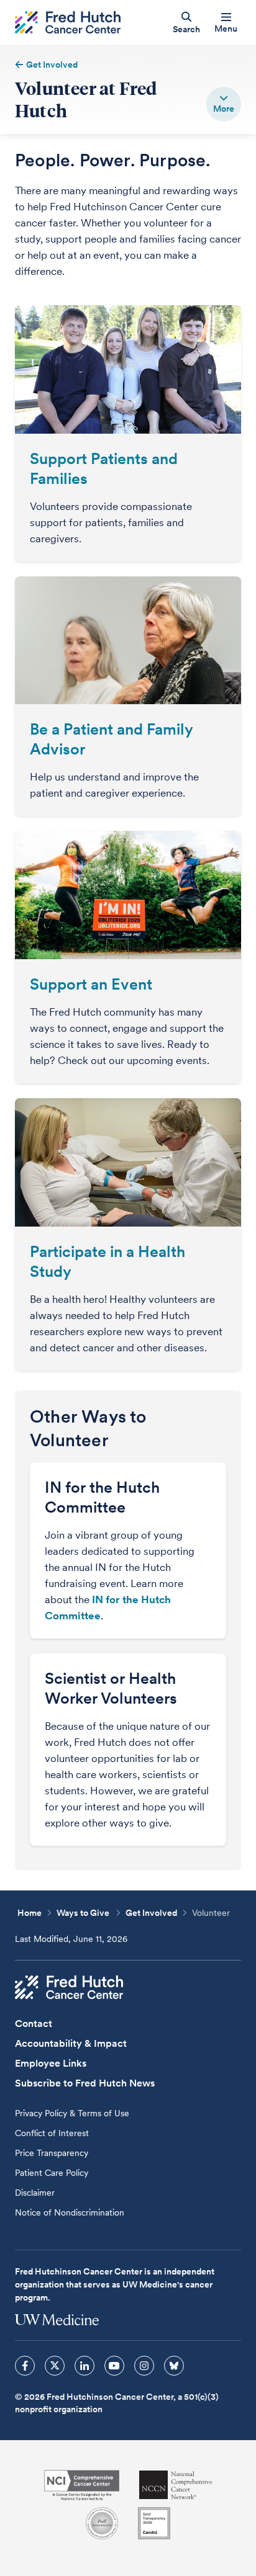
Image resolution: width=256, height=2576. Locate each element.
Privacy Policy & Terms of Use (72, 2113)
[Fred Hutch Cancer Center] (69, 1987)
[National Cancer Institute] (82, 2485)
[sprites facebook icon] (25, 2366)
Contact (34, 2024)
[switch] (224, 104)
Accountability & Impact (71, 2043)
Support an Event (91, 984)
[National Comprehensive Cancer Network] (176, 2485)
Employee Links (51, 2063)
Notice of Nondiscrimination (70, 2212)
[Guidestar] (154, 2523)
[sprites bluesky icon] (174, 2366)
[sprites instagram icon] (144, 2366)
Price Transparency (52, 2153)
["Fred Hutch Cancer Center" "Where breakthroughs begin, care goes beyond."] (68, 23)
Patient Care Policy (52, 2173)
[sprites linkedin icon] (85, 2366)
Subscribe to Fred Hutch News (85, 2083)
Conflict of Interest (52, 2133)
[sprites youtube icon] (114, 2366)
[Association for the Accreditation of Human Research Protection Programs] (102, 2523)
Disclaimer (35, 2193)
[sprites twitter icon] (55, 2366)
